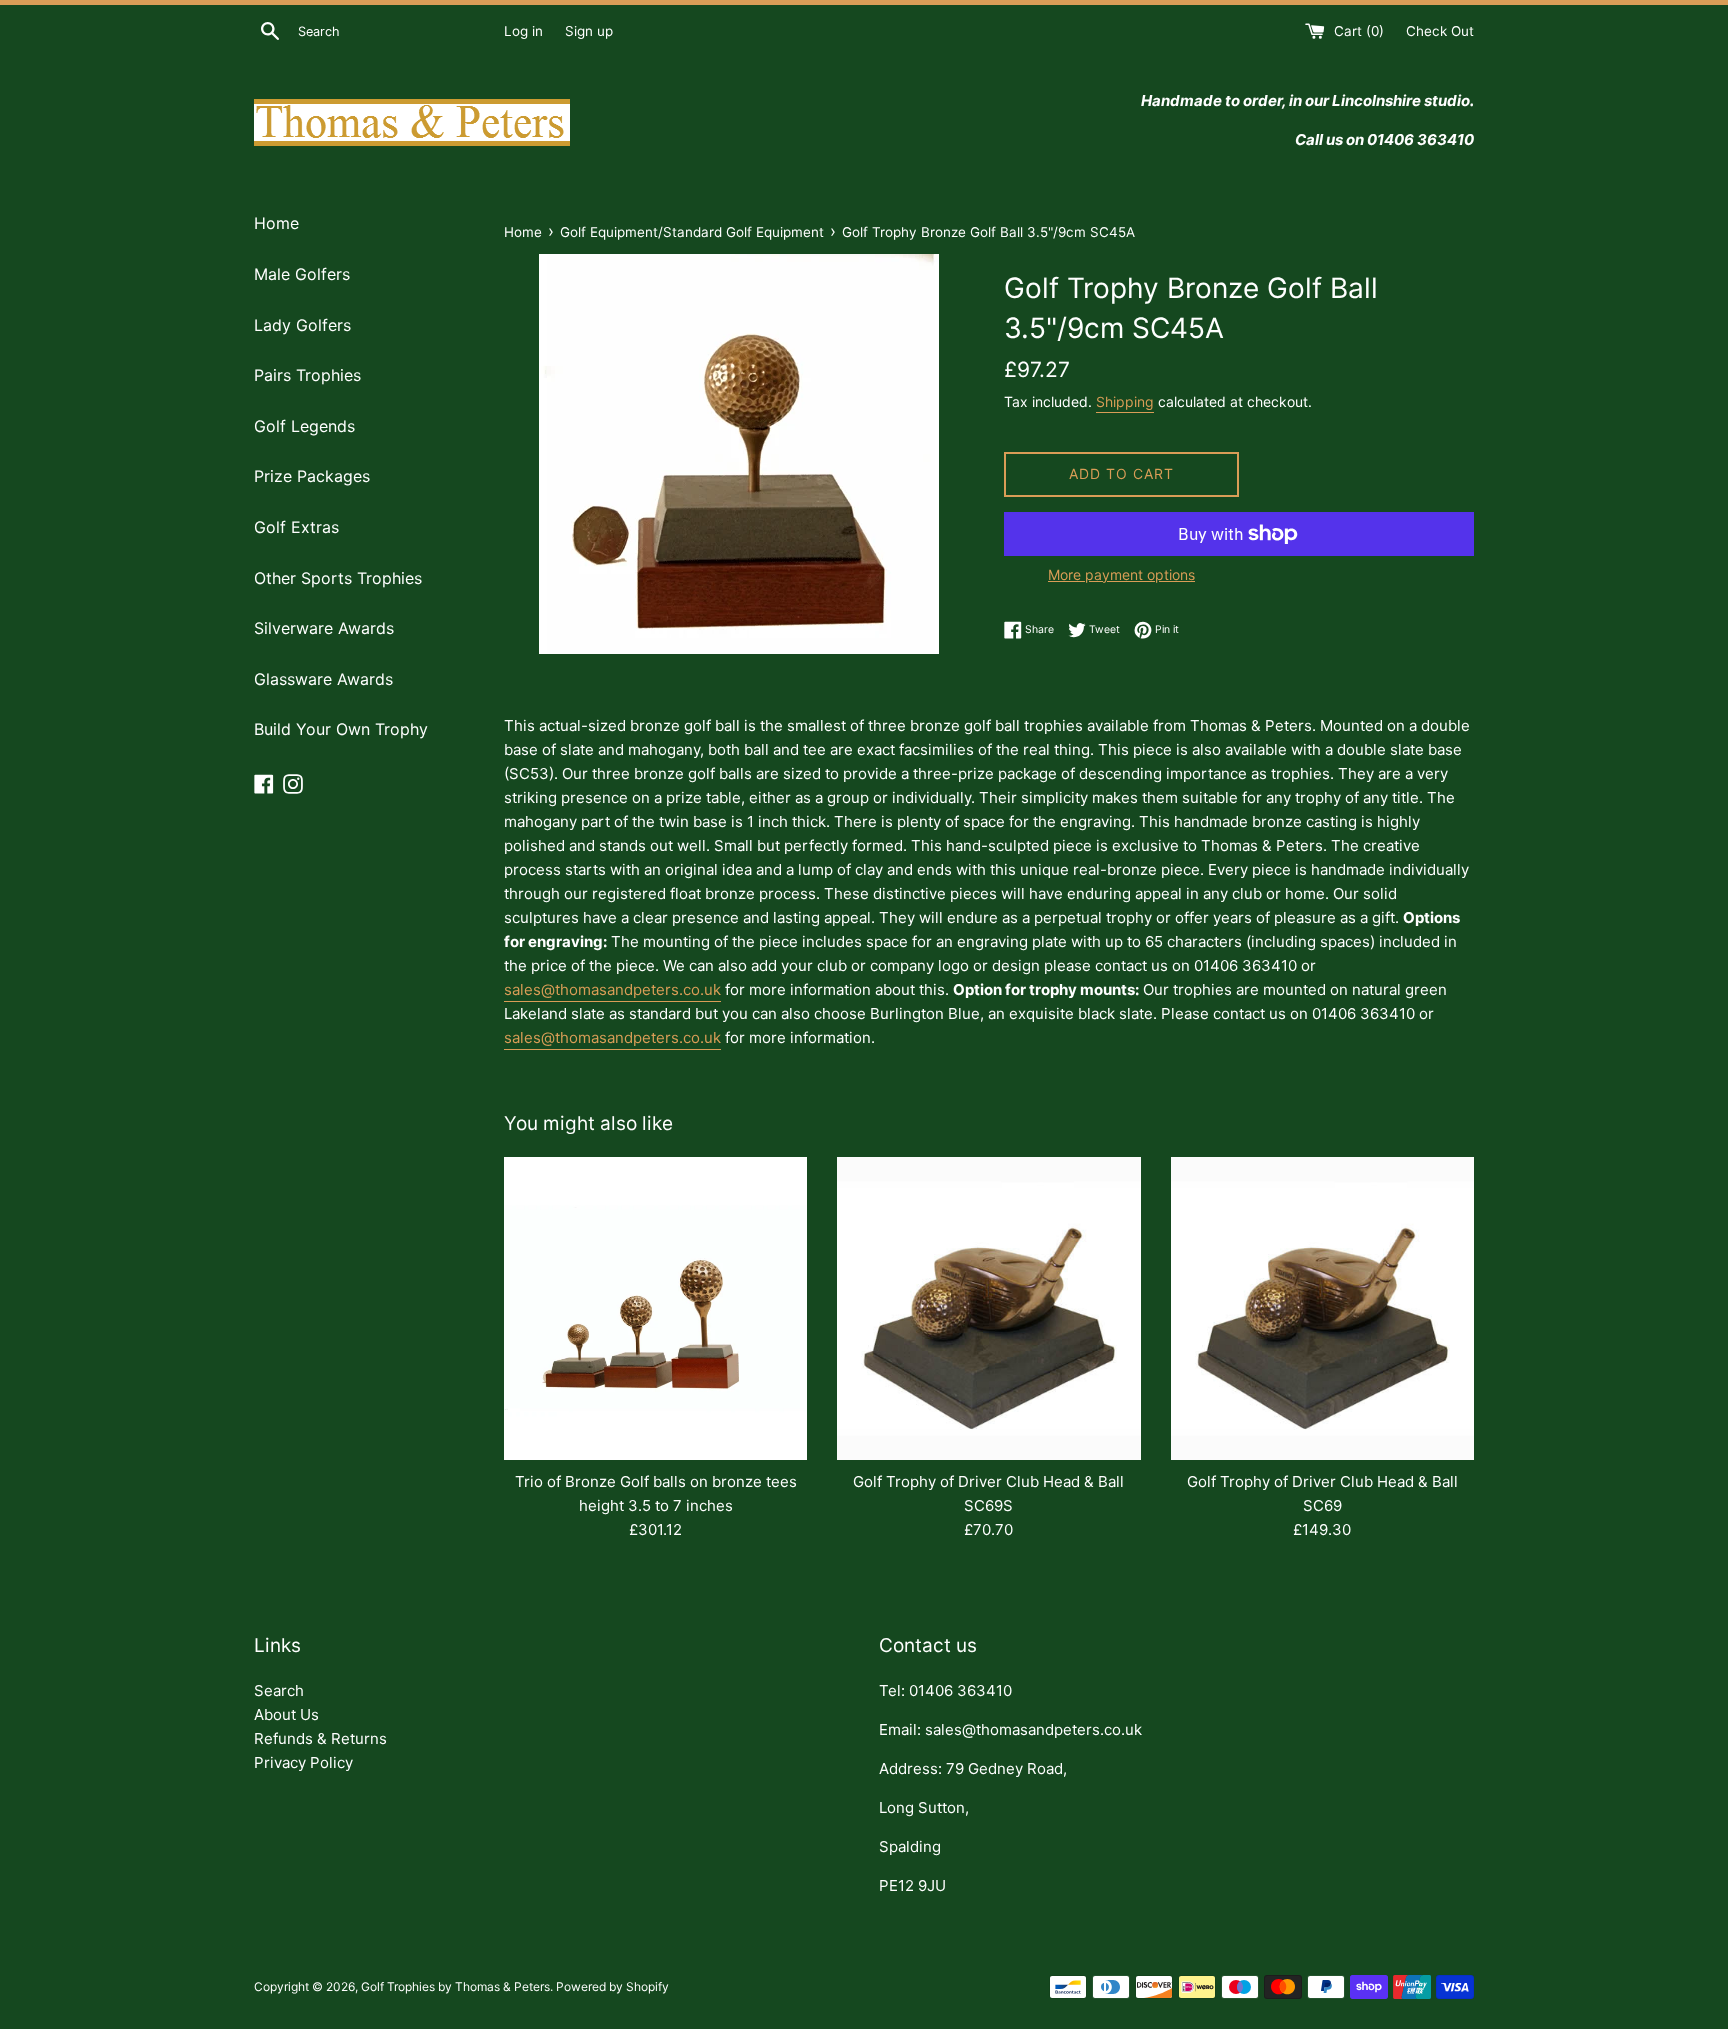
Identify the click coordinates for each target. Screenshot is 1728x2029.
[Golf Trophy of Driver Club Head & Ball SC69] (1322, 1308)
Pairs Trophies (307, 375)
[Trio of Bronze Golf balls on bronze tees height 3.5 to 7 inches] (655, 1308)
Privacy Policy (303, 1762)
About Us (286, 1714)
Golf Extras (296, 527)
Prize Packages (312, 476)
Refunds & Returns (320, 1738)
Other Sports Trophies (338, 578)
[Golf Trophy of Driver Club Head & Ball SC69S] (988, 1308)
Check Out (1440, 31)
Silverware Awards (324, 628)
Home (276, 223)
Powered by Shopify (612, 1986)
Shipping (1125, 401)
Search (279, 1690)
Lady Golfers (302, 325)
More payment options (1121, 574)
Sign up (589, 31)
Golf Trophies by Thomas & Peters (455, 1986)
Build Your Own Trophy (341, 729)
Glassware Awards (323, 679)
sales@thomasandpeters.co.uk (612, 989)
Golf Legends (304, 426)
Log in (523, 31)
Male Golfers (302, 274)
